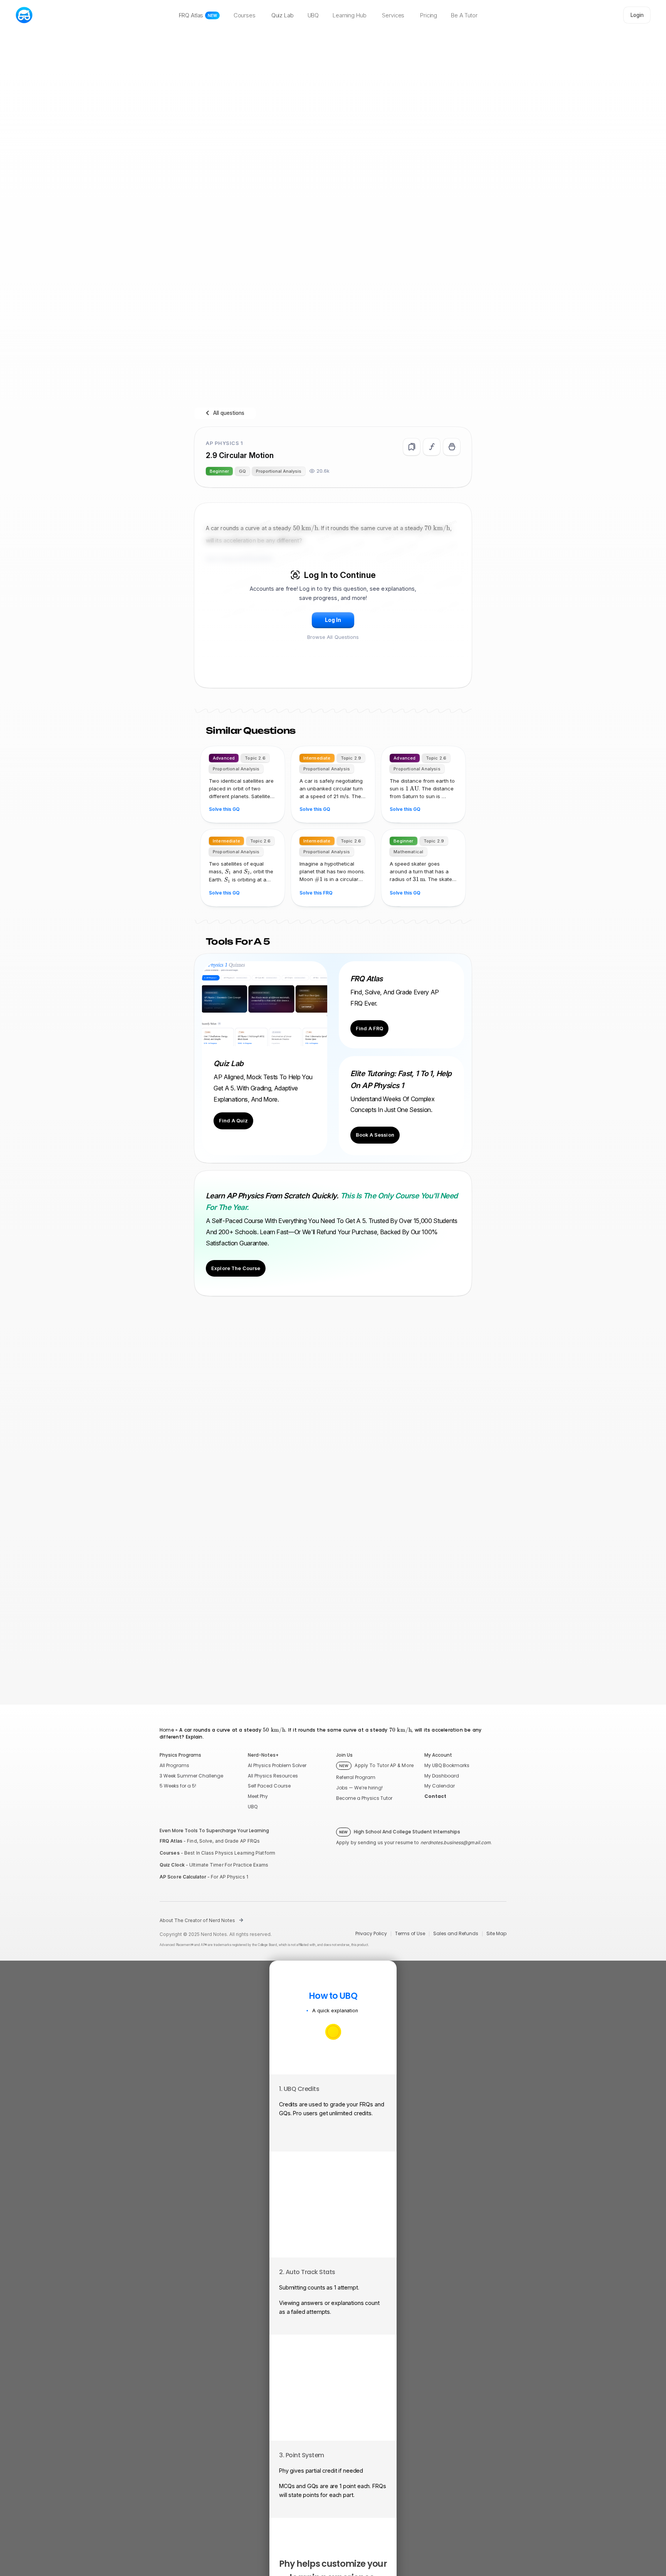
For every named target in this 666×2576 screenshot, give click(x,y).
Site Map (496, 1934)
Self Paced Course (269, 1786)
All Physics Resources (273, 1776)
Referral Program (356, 1777)
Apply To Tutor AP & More (377, 1765)
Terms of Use (410, 1934)
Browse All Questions (333, 637)
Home (167, 1730)
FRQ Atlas (171, 1841)
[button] (333, 620)
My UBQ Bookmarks (447, 1765)
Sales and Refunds (456, 1934)
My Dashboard (442, 1776)
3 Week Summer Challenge (191, 1776)
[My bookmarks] (452, 447)
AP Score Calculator (183, 1877)
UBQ (253, 1807)
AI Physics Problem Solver (277, 1765)
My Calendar (440, 1786)
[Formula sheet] (432, 447)
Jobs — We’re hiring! (359, 1788)
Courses (170, 1853)
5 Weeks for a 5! (178, 1786)
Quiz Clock (172, 1865)
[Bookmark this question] (412, 447)
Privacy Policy (371, 1934)
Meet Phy (258, 1796)
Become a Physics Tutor (364, 1798)
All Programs (174, 1765)
